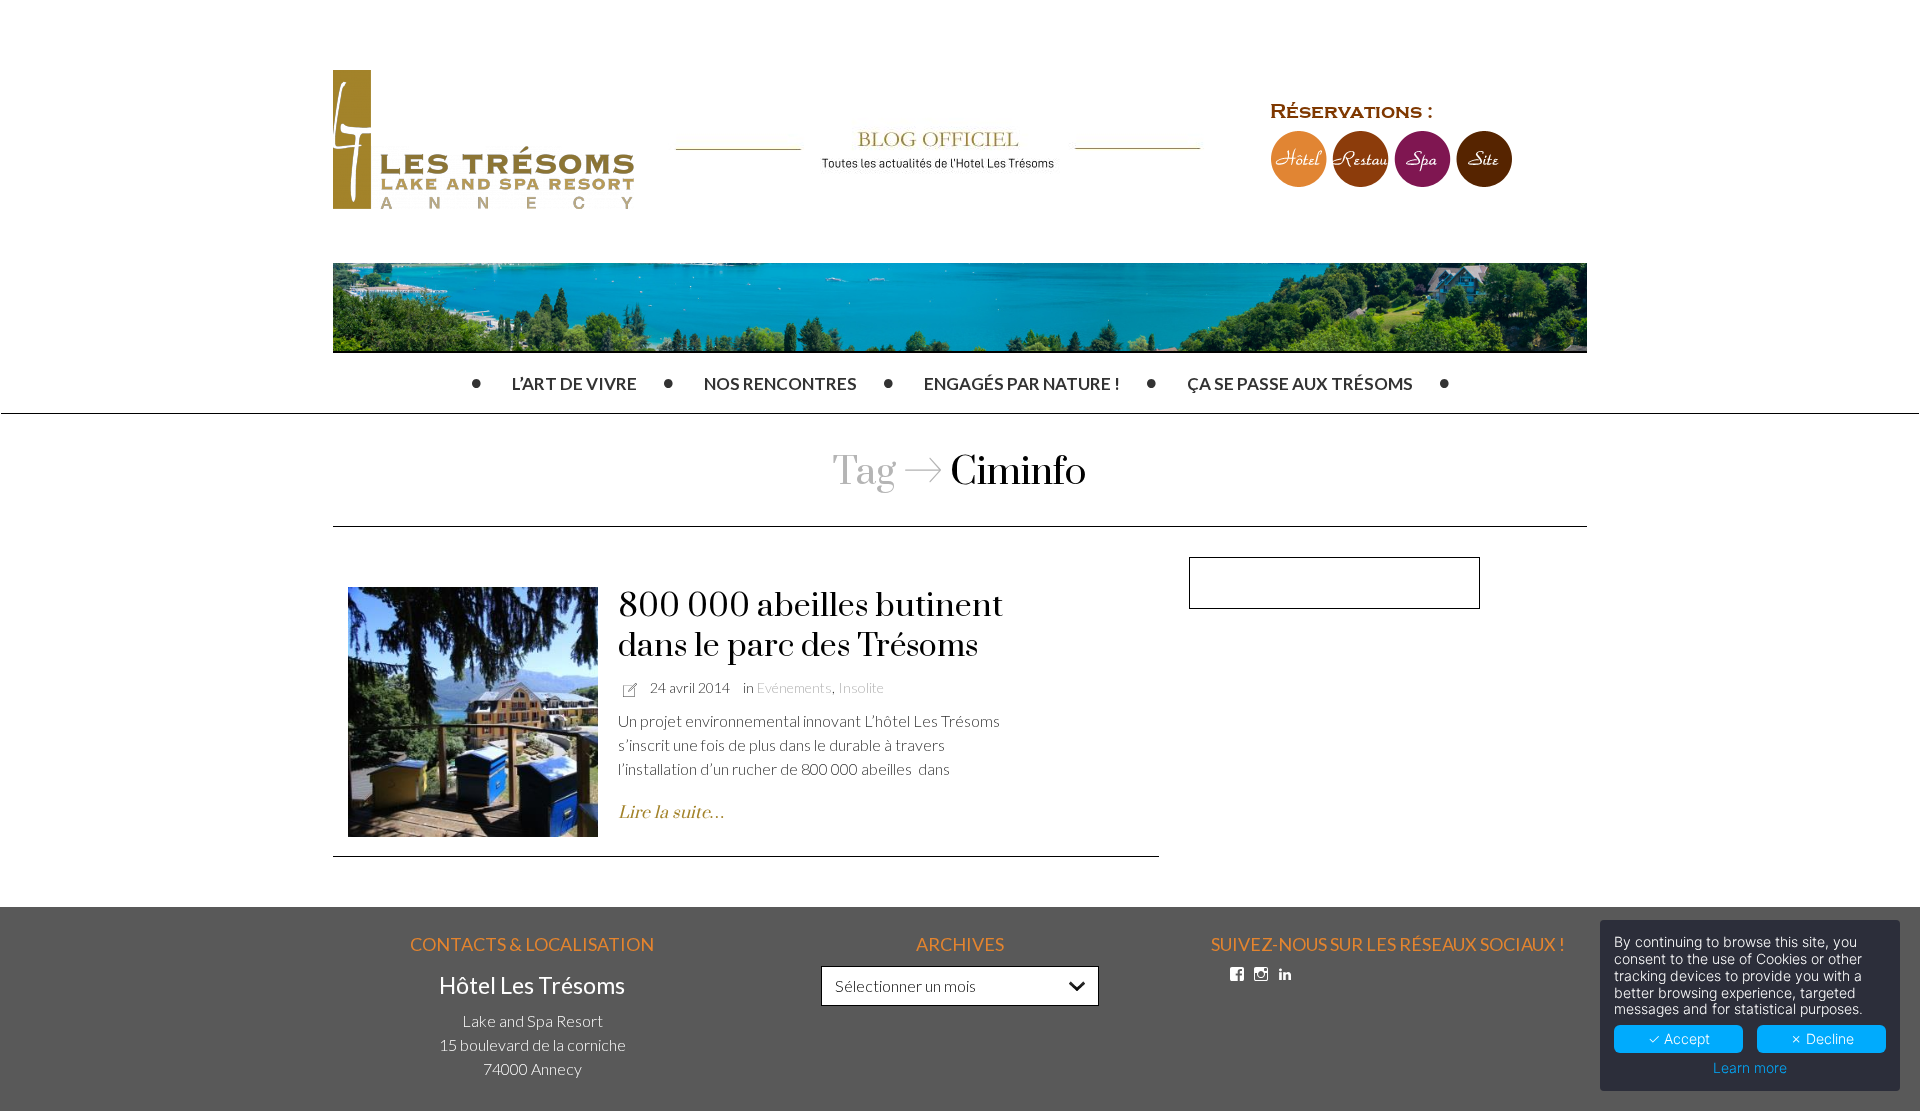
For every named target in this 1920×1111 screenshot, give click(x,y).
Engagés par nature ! (1022, 383)
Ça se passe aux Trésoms (1300, 383)
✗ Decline (1822, 1038)
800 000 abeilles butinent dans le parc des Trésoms (810, 626)
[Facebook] (1237, 974)
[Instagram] (1261, 974)
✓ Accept (1679, 1038)
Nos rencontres (780, 383)
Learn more (1750, 1068)
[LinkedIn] (1285, 974)
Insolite (861, 687)
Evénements (794, 687)
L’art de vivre (574, 383)
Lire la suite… (671, 813)
